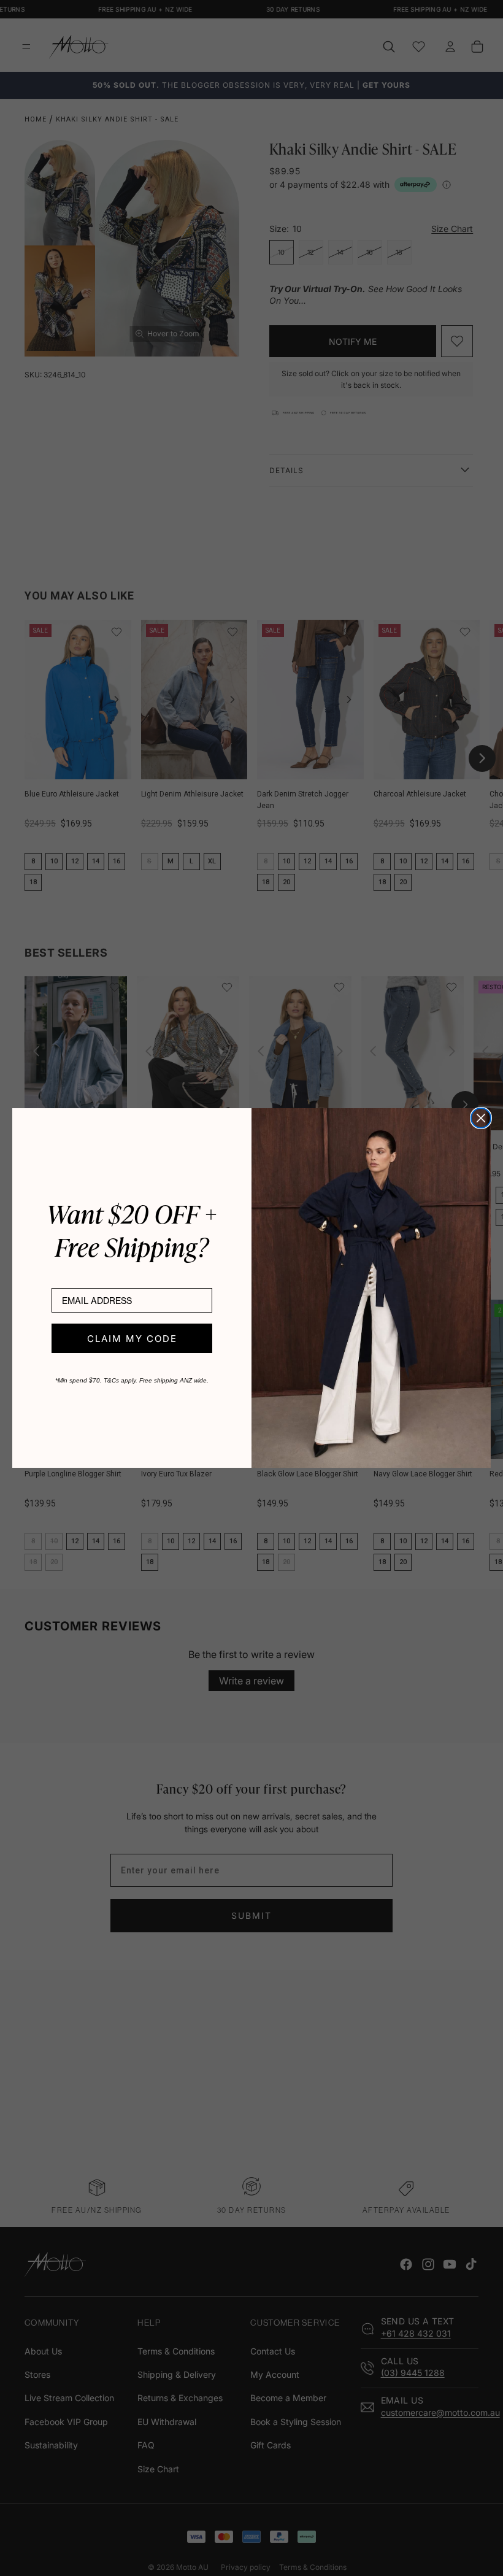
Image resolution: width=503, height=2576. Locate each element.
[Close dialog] (481, 1118)
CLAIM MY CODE (132, 1339)
